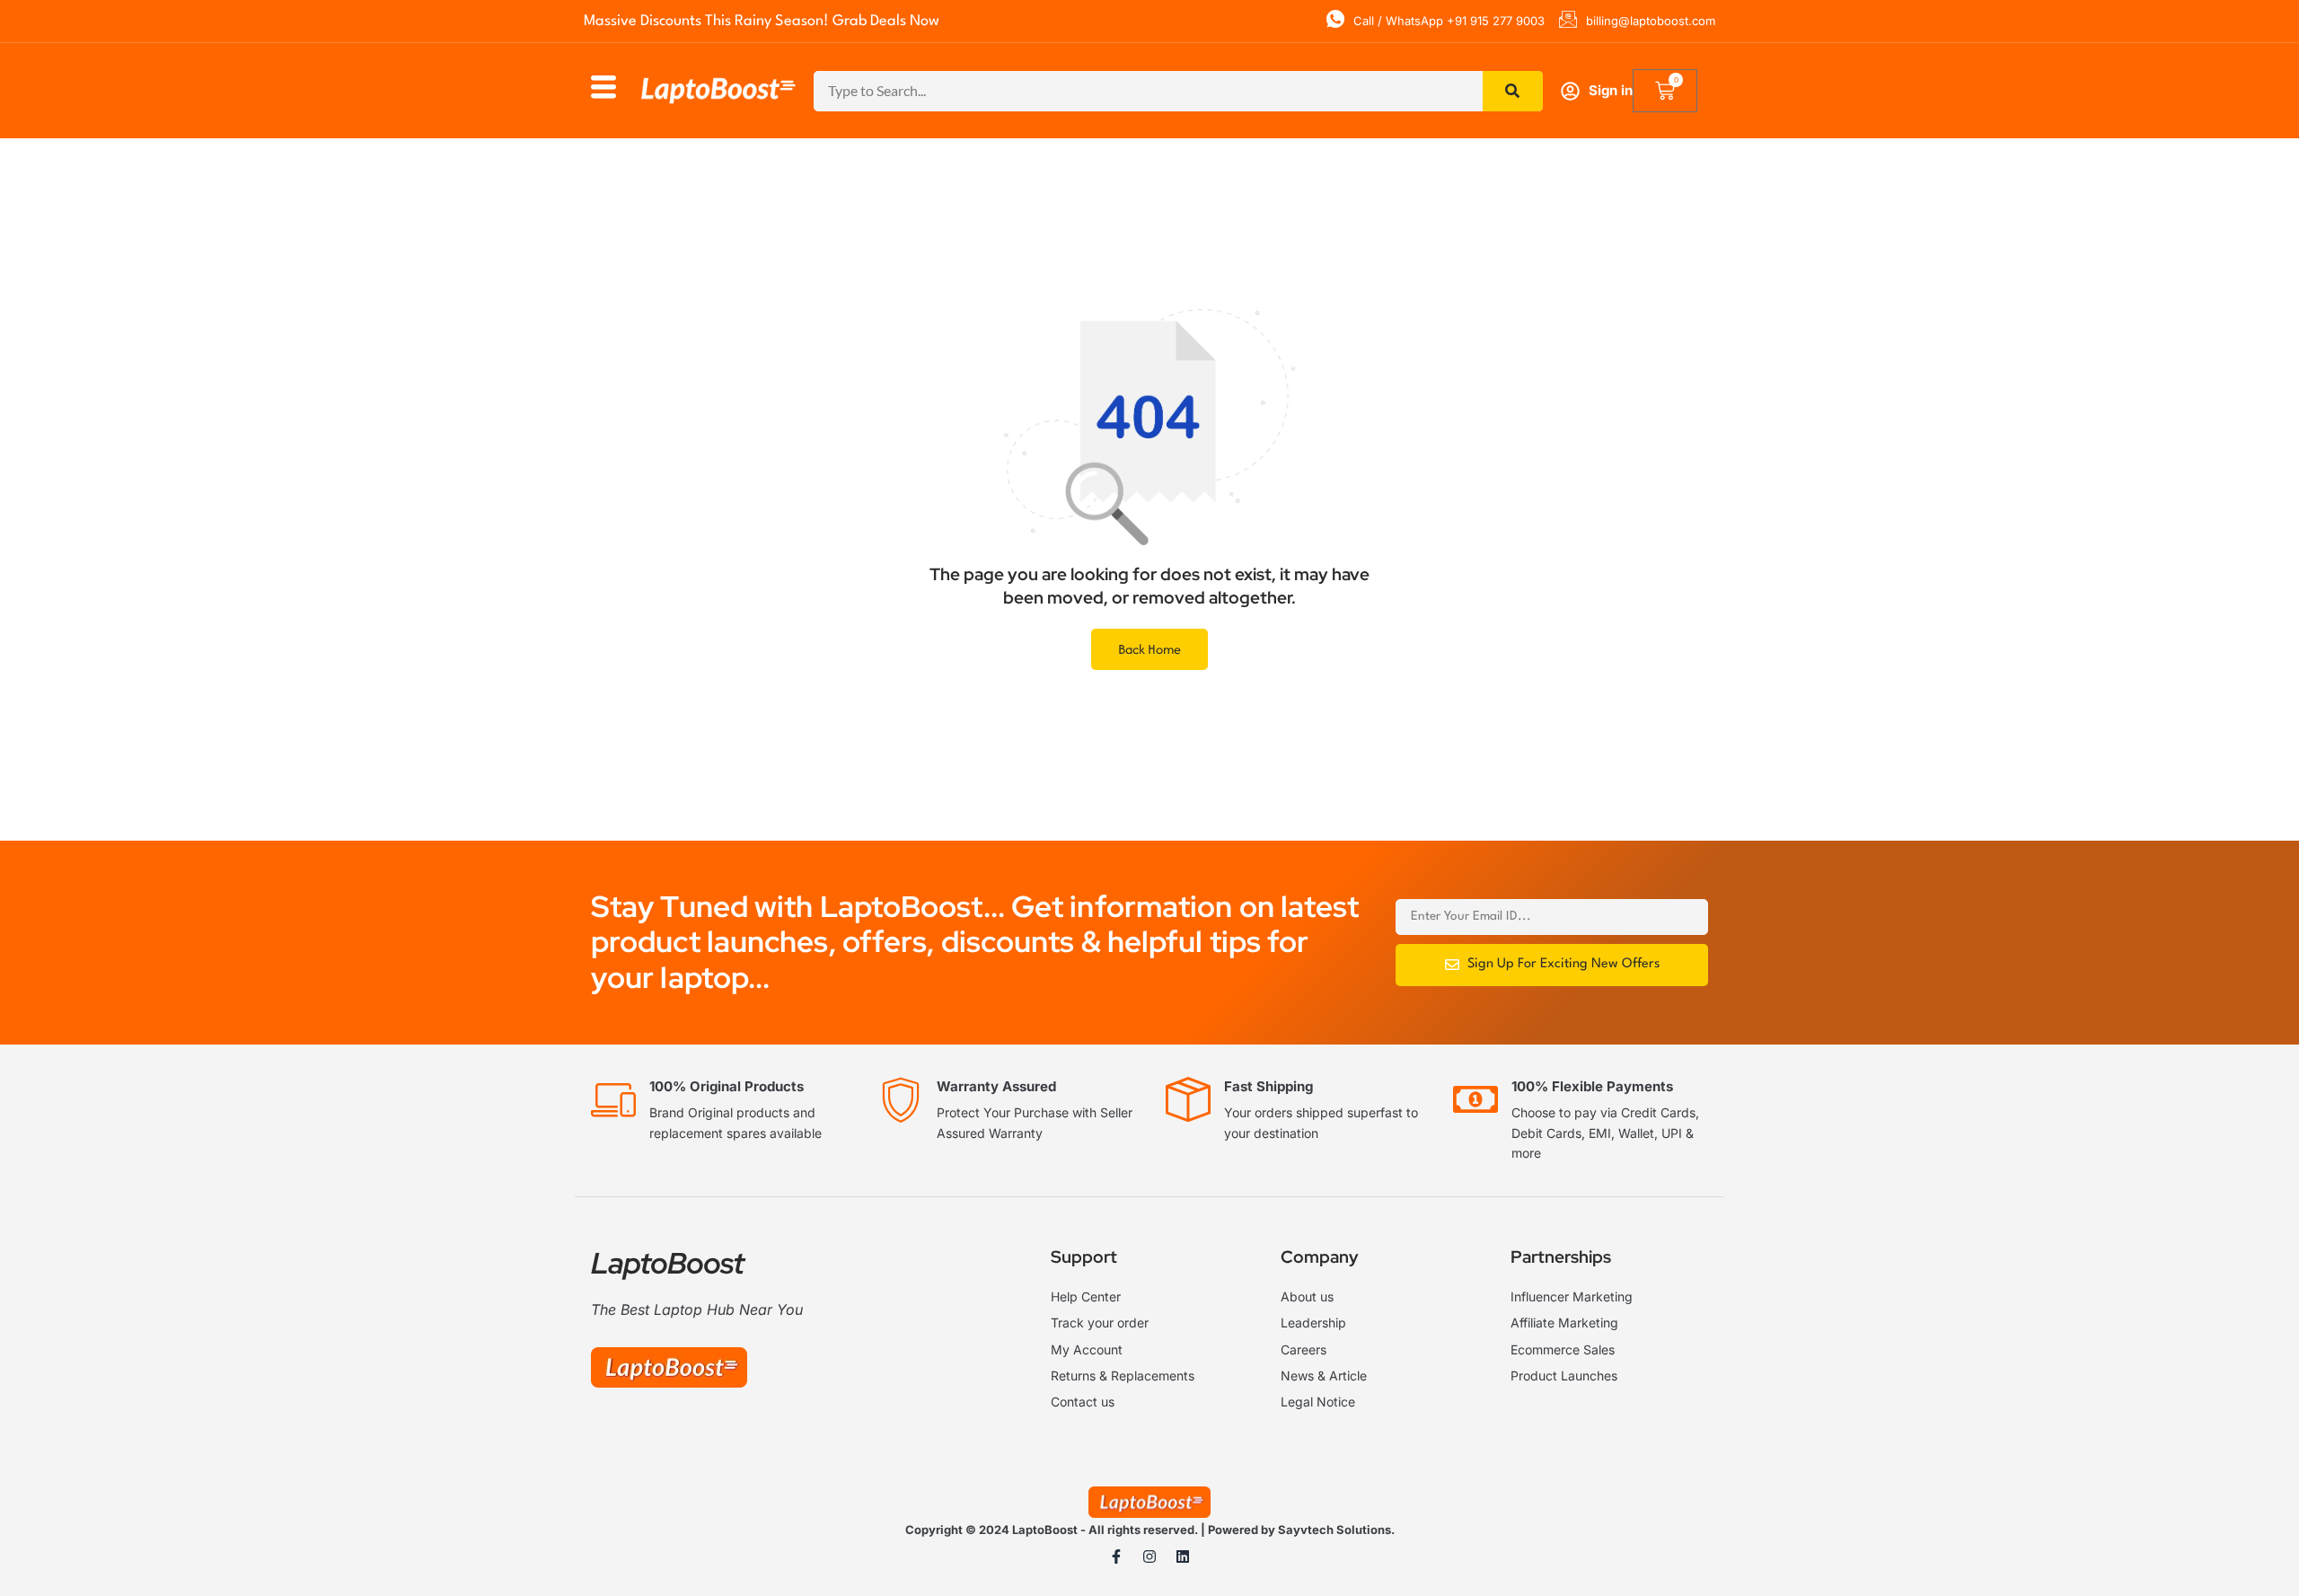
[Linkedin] (1183, 1556)
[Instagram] (1149, 1556)
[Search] (1513, 91)
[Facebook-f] (1116, 1556)
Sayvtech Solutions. (1336, 1530)
